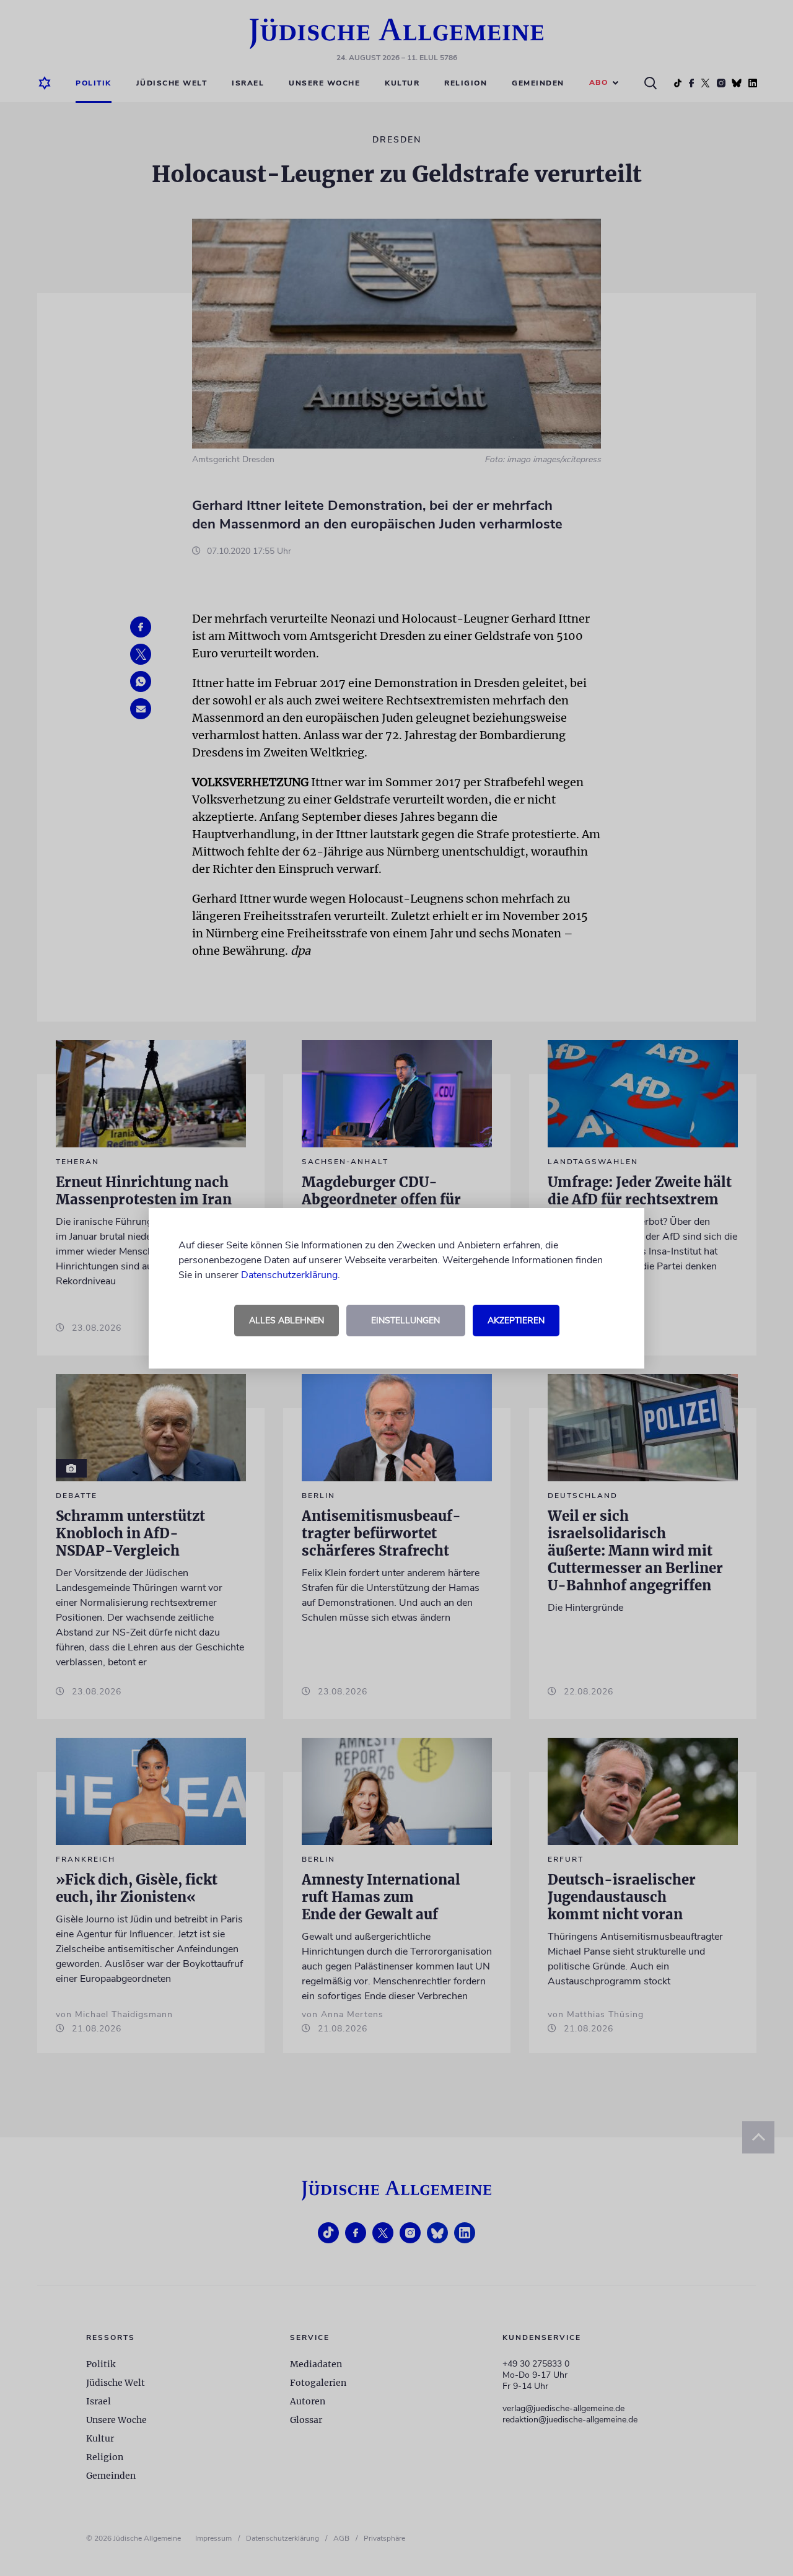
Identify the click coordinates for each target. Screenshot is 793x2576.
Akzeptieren (516, 1321)
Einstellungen (405, 1321)
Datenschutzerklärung (289, 1275)
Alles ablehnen (287, 1321)
